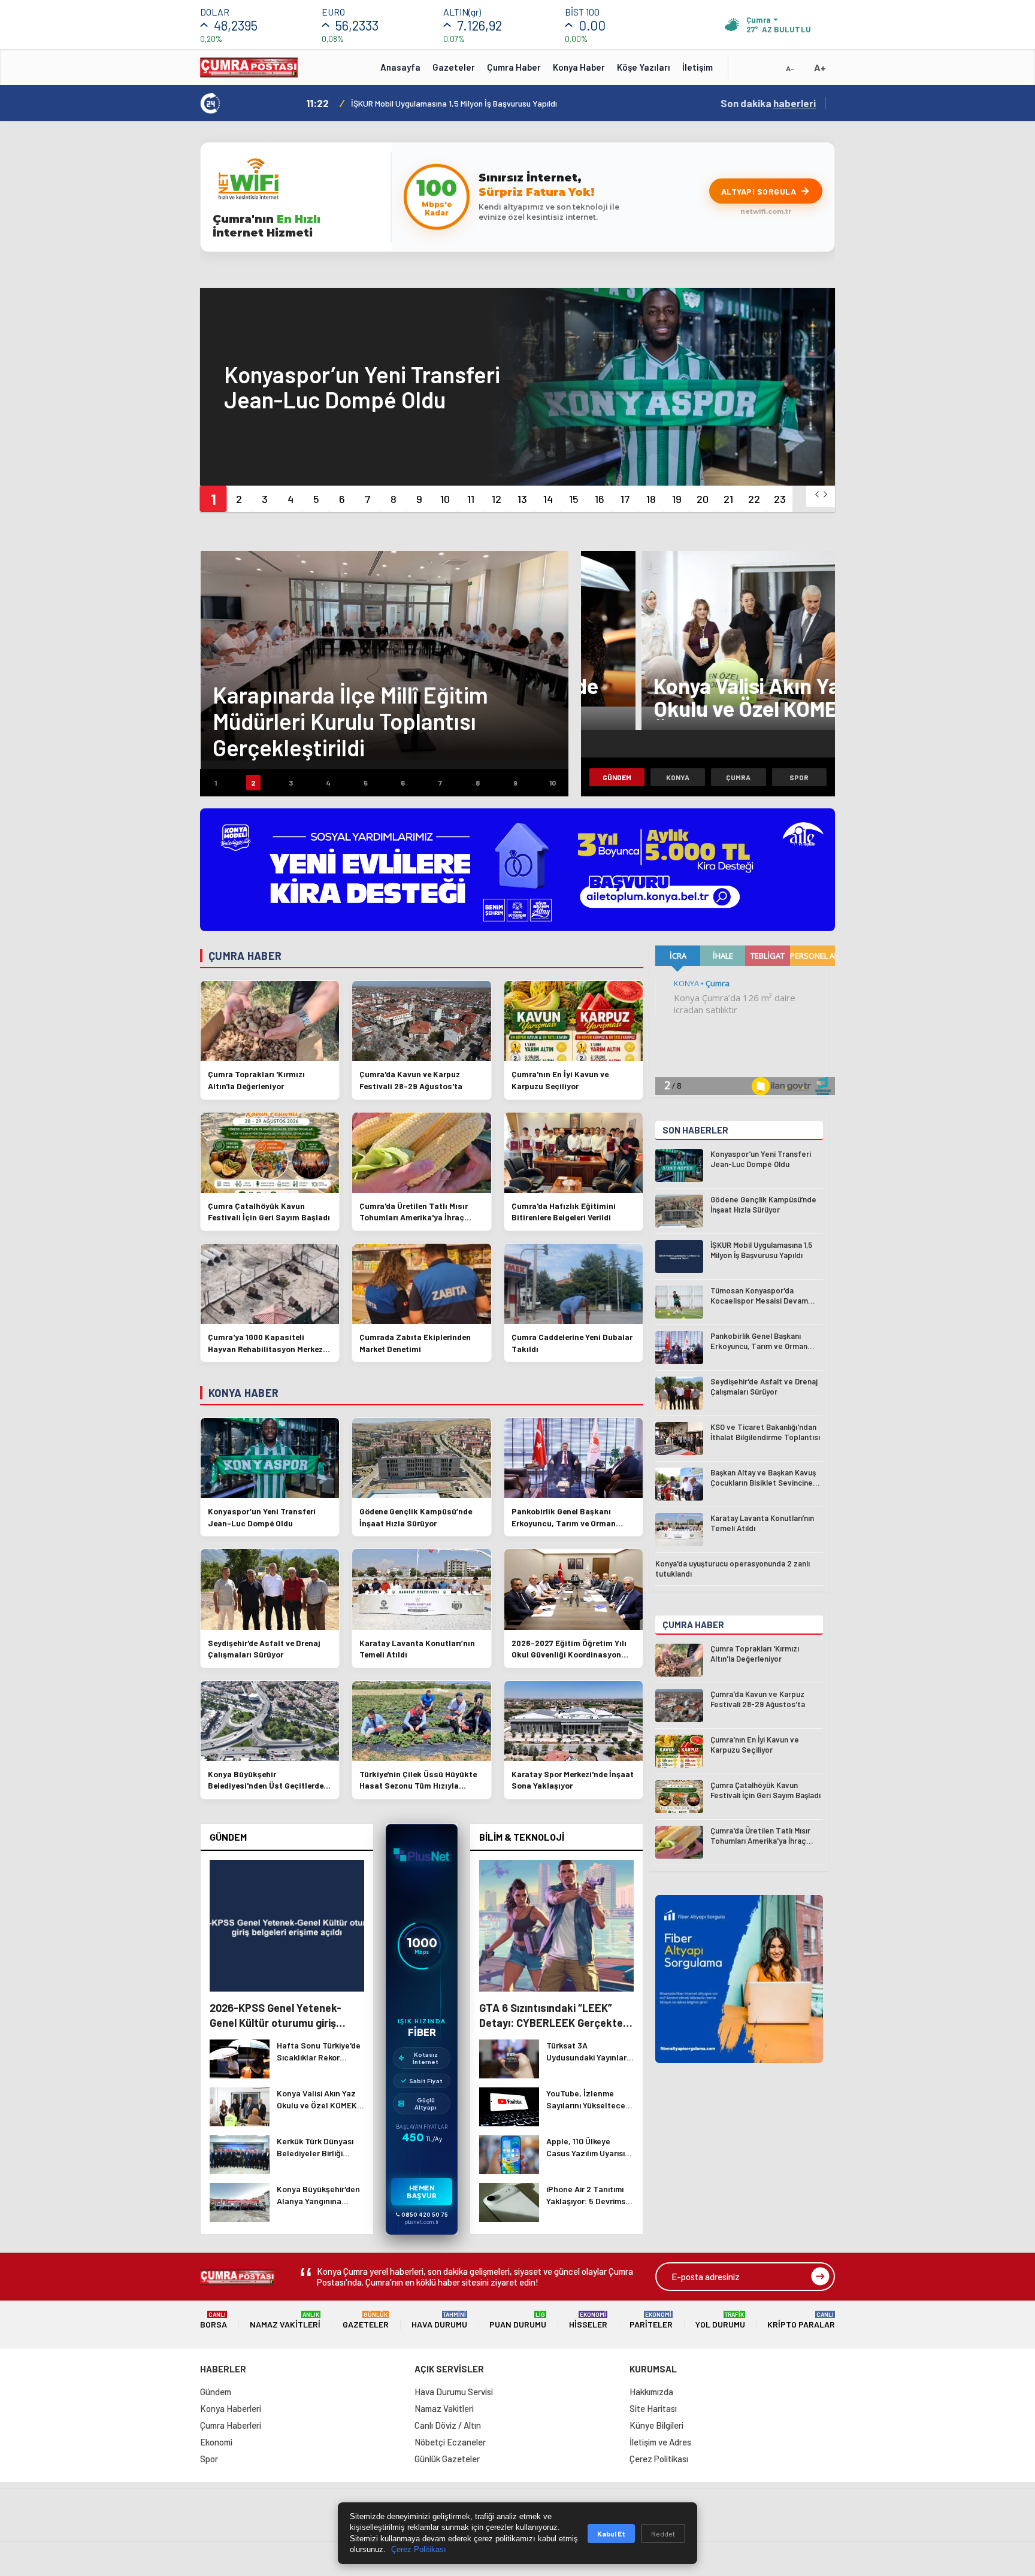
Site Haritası (653, 2408)
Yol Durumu (720, 2320)
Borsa (214, 2320)
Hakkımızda (651, 2392)
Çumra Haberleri (231, 2425)
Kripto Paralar (801, 2320)
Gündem (617, 777)
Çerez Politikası (659, 2459)
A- (790, 68)
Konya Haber (579, 67)
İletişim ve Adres (660, 2442)
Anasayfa (400, 67)
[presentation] (817, 494)
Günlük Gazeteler (447, 2459)
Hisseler (588, 2320)
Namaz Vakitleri (285, 2320)
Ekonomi (216, 2442)
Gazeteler (454, 67)
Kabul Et (611, 2533)
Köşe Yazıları (644, 67)
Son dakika (768, 103)
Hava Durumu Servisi (454, 2392)
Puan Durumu (518, 2320)
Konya (678, 777)
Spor (799, 777)
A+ (820, 67)
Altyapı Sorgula (759, 191)
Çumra (738, 777)
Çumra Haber (514, 67)
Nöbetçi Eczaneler (450, 2442)
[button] (213, 499)
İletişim (697, 67)
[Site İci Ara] (746, 71)
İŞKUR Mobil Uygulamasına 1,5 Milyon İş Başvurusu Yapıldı (454, 103)
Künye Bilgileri (656, 2425)
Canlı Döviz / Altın (448, 2425)
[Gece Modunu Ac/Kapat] (766, 71)
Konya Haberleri (231, 2408)
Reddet (663, 2533)
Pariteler (651, 2320)
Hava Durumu (439, 2320)
